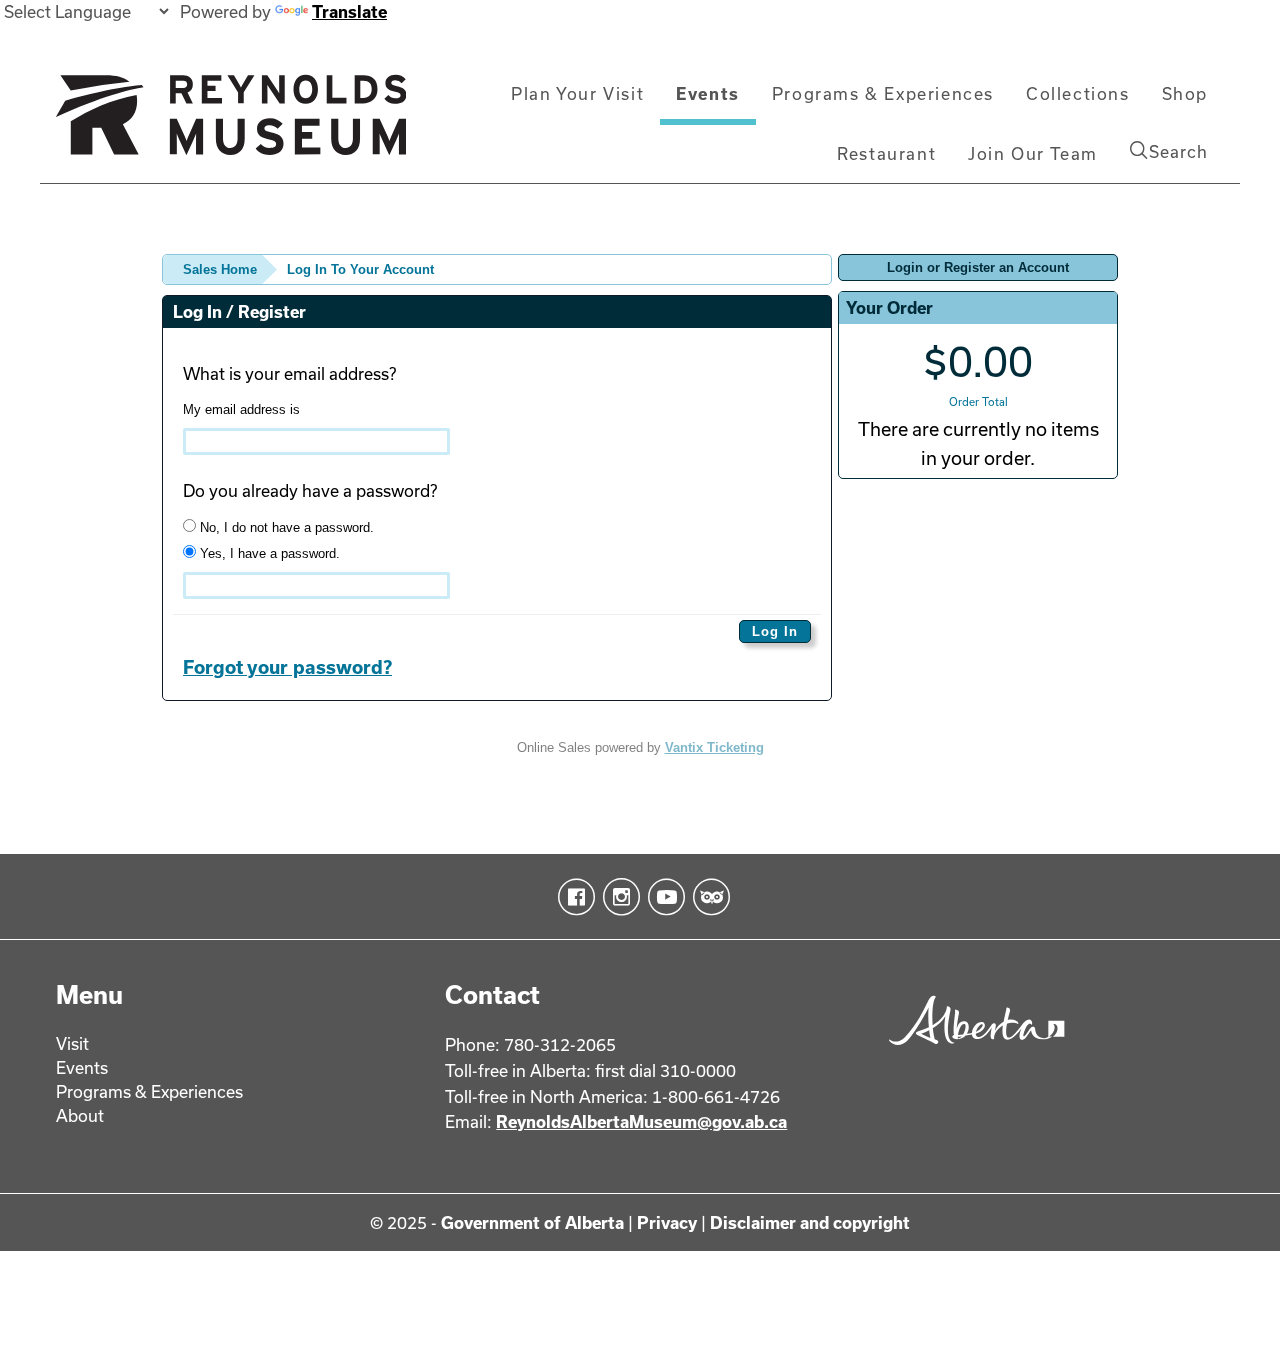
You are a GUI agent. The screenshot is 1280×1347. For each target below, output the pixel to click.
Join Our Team (1033, 153)
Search (1178, 151)
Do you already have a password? (310, 490)
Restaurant (886, 153)
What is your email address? (289, 373)
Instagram (617, 897)
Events (708, 93)
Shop (1185, 93)
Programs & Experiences (883, 93)
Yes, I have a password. (268, 553)
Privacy (667, 1222)
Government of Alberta (532, 1222)
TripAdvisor (707, 897)
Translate (349, 11)
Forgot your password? (287, 667)
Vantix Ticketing (714, 747)
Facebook (572, 897)
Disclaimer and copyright (810, 1222)
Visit (72, 1043)
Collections (1078, 93)
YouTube (662, 897)
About (80, 1115)
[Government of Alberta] (971, 1051)
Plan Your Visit (577, 93)
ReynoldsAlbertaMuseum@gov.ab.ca (641, 1121)
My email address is (241, 409)
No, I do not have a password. (285, 527)
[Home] (231, 123)
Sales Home (220, 269)
